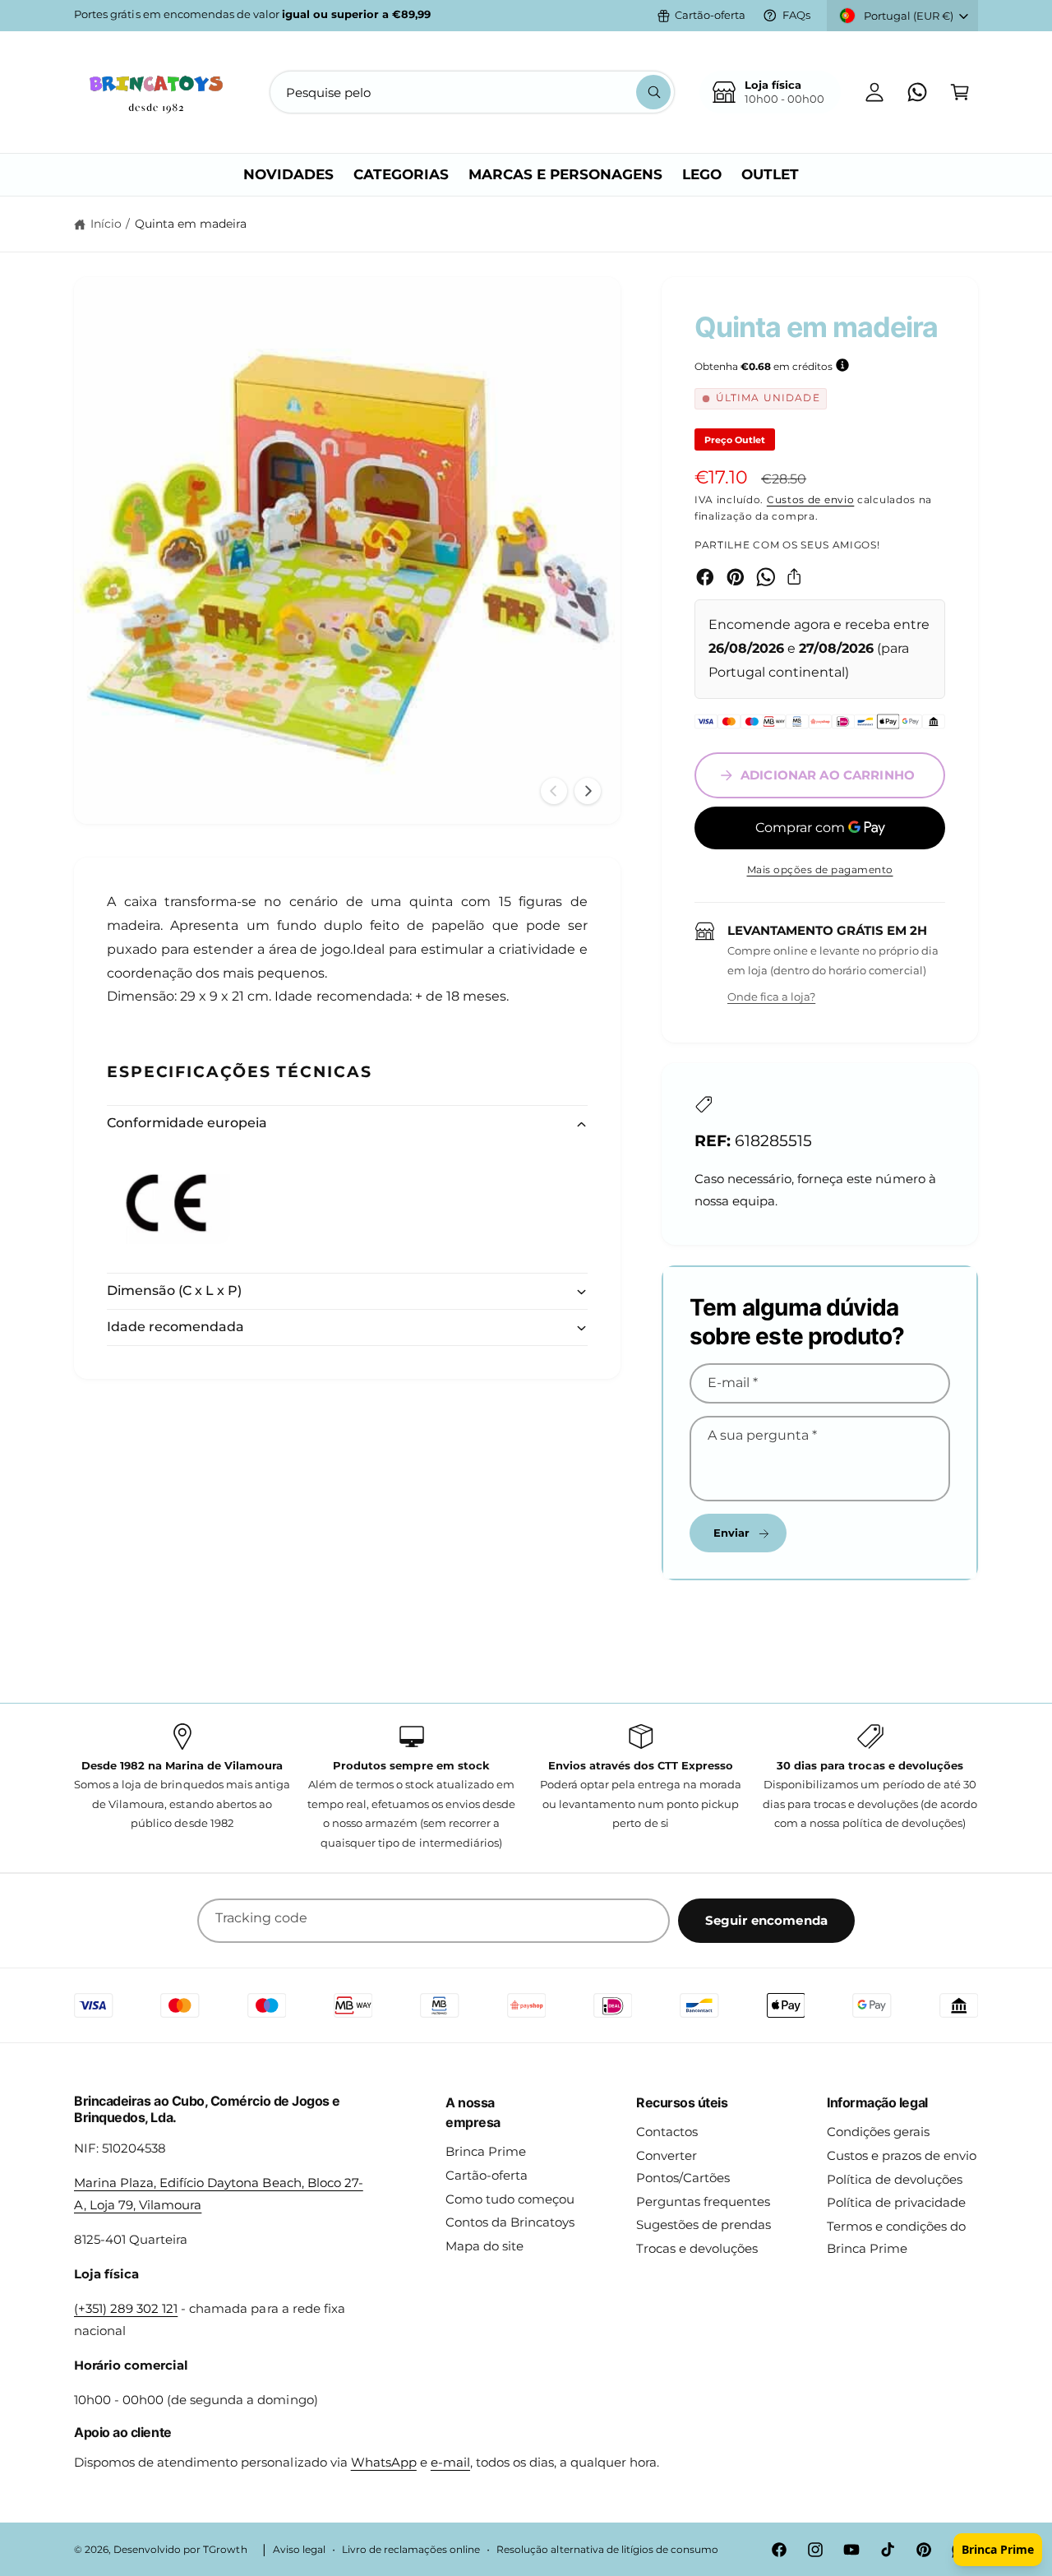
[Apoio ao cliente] (917, 92)
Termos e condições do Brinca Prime (896, 2237)
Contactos (667, 2132)
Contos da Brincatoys (510, 2222)
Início (106, 224)
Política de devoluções (895, 2179)
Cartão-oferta (710, 15)
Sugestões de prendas (704, 2225)
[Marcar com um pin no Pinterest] (736, 577)
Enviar (732, 1533)
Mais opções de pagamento (820, 869)
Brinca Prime (486, 2151)
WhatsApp (384, 2462)
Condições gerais (878, 2132)
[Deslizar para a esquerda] (554, 791)
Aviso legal (299, 2550)
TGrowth (225, 2550)
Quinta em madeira (191, 224)
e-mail (450, 2462)
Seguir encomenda (766, 1920)
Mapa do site (484, 2246)
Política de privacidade (896, 2202)
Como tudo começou (510, 2199)
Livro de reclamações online (411, 2550)
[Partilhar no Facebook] (705, 577)
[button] (960, 92)
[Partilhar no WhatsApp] (766, 577)
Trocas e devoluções (697, 2248)
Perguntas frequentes (703, 2201)
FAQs (796, 15)
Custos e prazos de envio (902, 2155)
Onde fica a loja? (771, 997)
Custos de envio (811, 499)
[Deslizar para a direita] (588, 791)
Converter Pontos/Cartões (683, 2167)
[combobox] (472, 92)
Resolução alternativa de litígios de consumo (607, 2550)
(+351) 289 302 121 (126, 2308)
